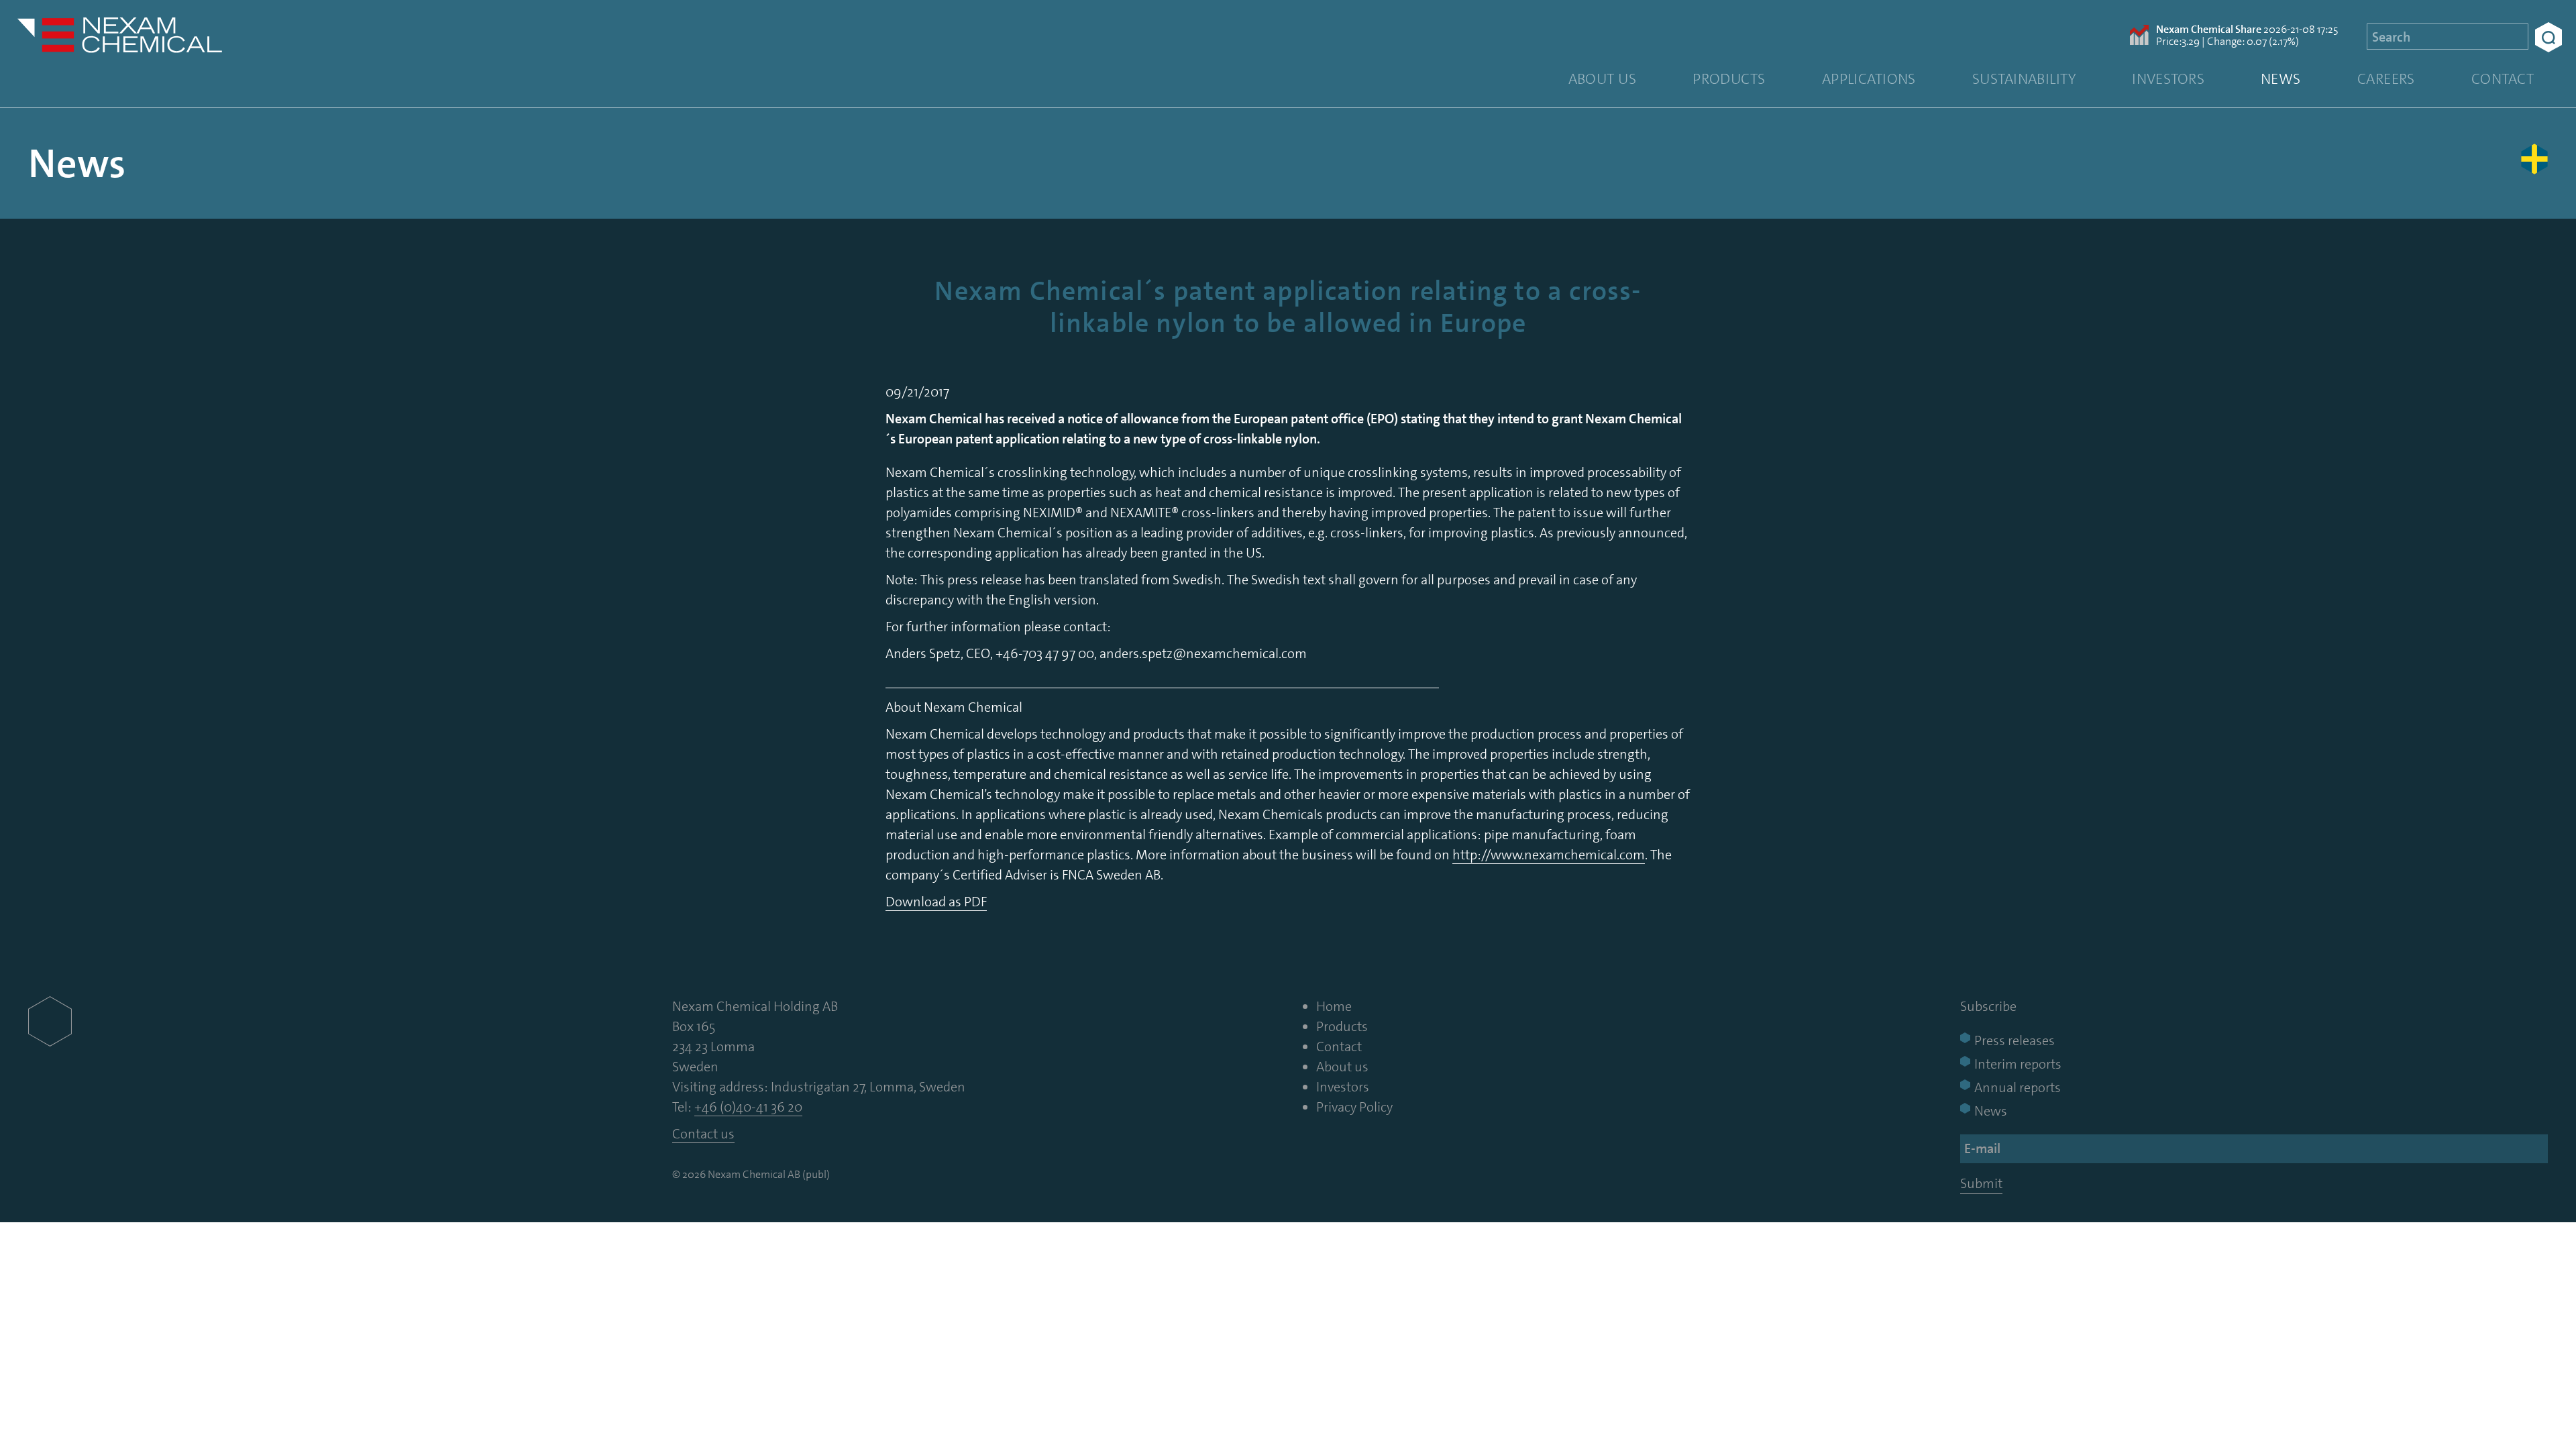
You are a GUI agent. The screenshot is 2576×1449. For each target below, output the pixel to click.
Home (1334, 1006)
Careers (2386, 79)
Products (1729, 79)
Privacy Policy (1354, 1107)
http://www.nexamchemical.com (1549, 855)
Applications (1869, 79)
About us (1603, 79)
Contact (2503, 79)
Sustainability (2024, 79)
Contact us (703, 1134)
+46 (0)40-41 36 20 (748, 1107)
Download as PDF (936, 902)
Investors (2168, 79)
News (2281, 79)
